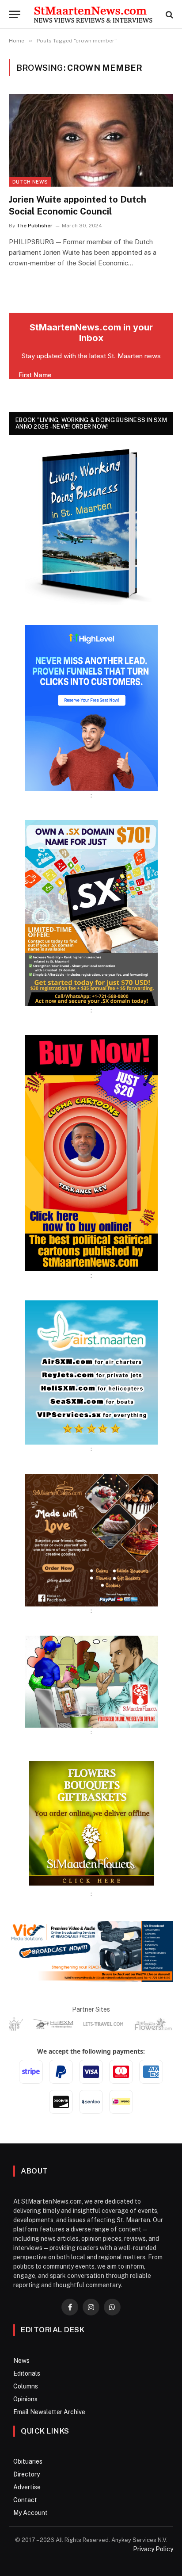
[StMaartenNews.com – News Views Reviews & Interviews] (93, 14)
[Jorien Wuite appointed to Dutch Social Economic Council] (91, 140)
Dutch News (30, 182)
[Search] (169, 14)
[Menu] (15, 14)
